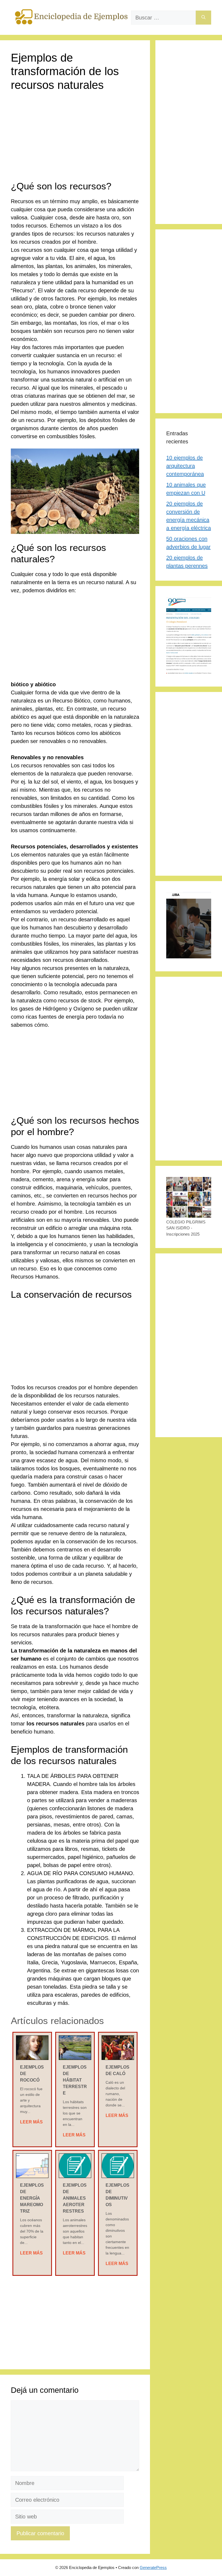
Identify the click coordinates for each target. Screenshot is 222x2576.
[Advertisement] (75, 140)
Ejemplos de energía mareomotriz (32, 2198)
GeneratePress (153, 2567)
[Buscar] (203, 18)
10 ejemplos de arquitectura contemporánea (185, 466)
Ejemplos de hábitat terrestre (75, 2080)
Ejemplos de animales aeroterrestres (75, 2198)
